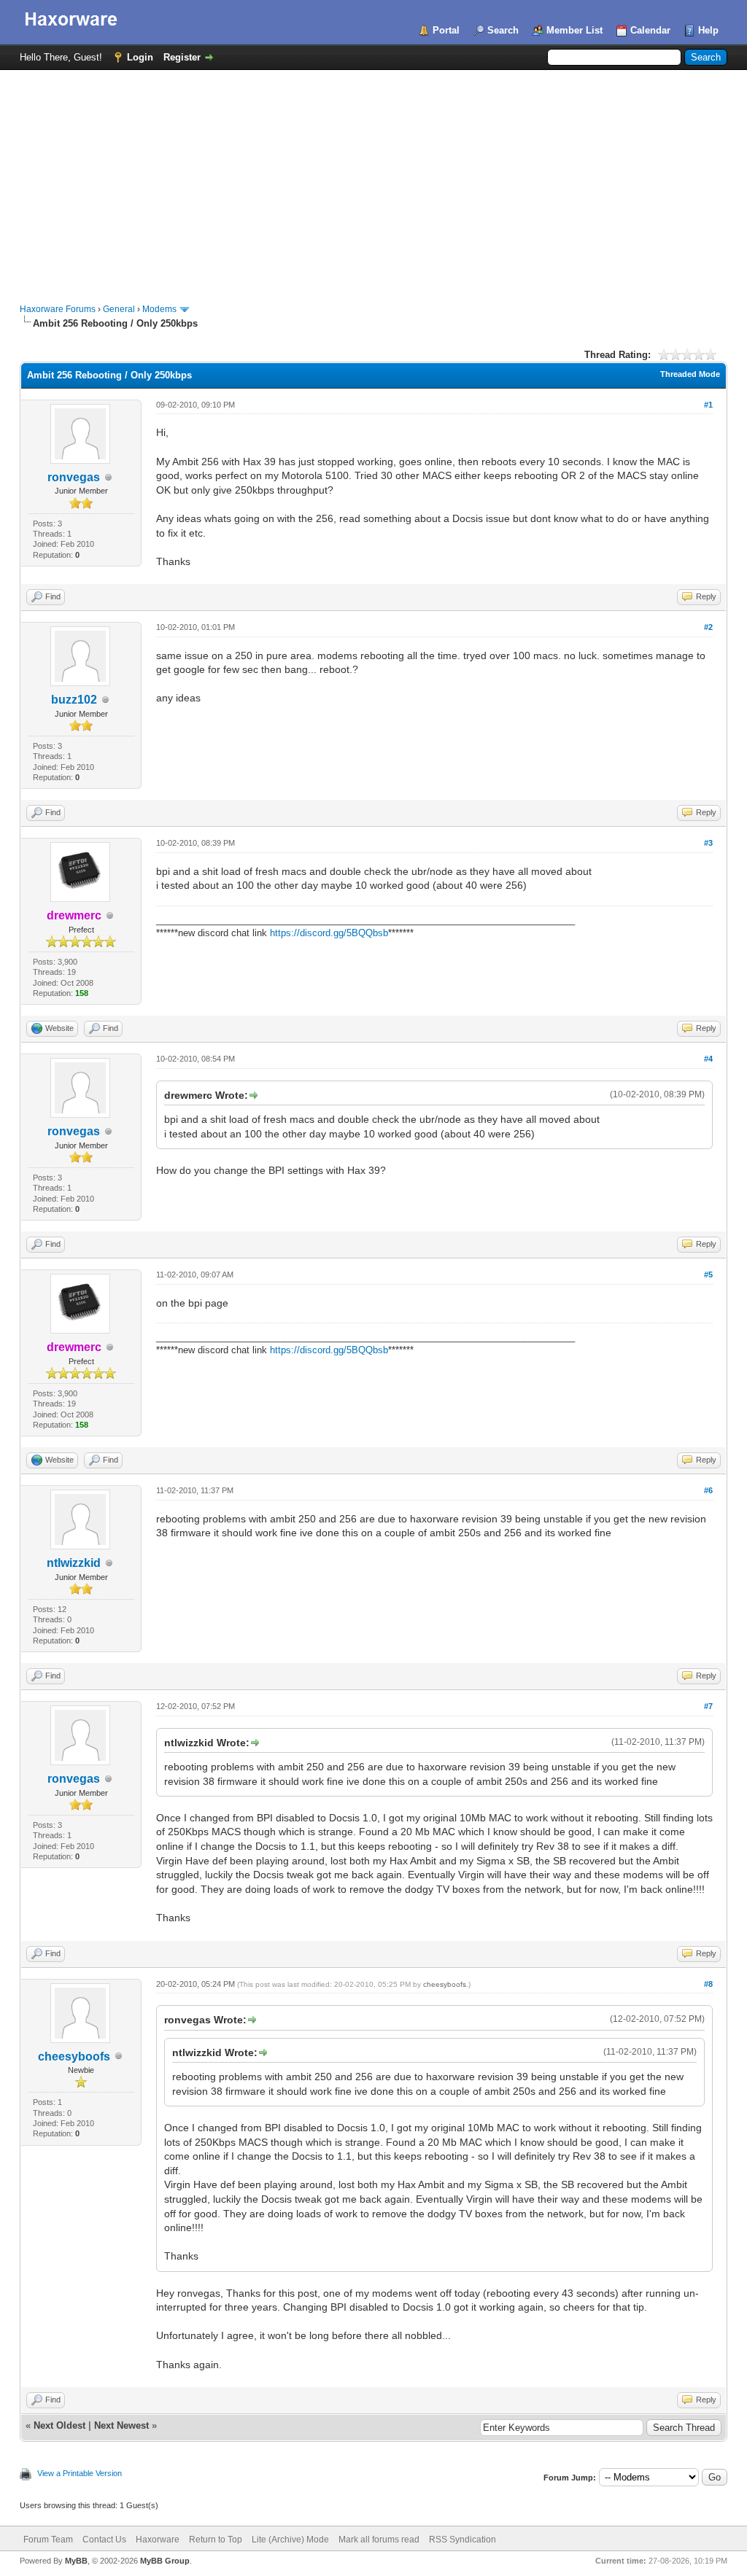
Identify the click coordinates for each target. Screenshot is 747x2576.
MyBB (76, 2561)
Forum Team (48, 2540)
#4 (708, 1059)
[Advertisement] (373, 179)
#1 (708, 405)
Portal (446, 30)
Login (140, 57)
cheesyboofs (74, 2056)
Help (708, 30)
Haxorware (158, 2540)
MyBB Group (165, 2561)
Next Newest (121, 2425)
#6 (708, 1490)
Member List (574, 30)
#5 (708, 1275)
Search (503, 30)
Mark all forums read (379, 2540)
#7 (708, 1706)
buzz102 (74, 700)
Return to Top (216, 2540)
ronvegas (74, 477)
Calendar (650, 30)
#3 (708, 843)
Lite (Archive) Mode (290, 2540)
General (119, 309)
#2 (708, 627)
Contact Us (104, 2540)
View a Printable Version (80, 2473)
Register (182, 57)
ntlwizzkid (74, 1563)
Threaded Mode (690, 374)
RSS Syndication (462, 2540)
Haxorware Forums (58, 309)
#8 (708, 1984)
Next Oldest (59, 2425)
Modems (159, 309)
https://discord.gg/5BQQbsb (329, 933)
